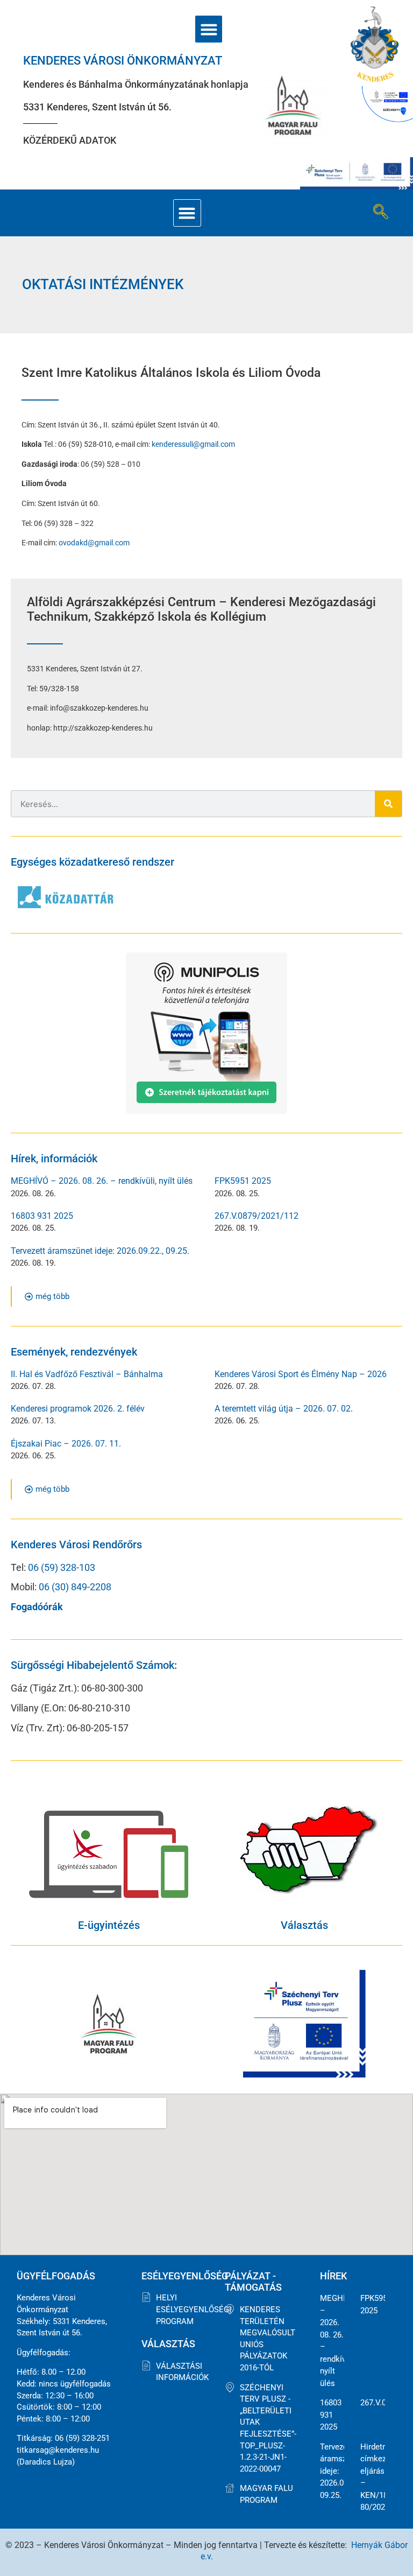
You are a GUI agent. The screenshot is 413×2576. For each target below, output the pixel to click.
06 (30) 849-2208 (75, 1587)
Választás (304, 1925)
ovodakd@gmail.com (94, 543)
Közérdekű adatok (70, 140)
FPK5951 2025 (243, 1181)
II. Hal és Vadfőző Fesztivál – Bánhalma (87, 1374)
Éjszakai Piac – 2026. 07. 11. (66, 1444)
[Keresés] (388, 804)
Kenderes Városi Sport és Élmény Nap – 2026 (301, 1374)
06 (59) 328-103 (62, 1567)
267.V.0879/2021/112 (257, 1216)
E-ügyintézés (109, 1925)
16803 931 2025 (42, 1216)
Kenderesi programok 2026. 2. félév (78, 1409)
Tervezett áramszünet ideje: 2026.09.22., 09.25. (100, 1251)
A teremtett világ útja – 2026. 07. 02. (284, 1409)
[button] (209, 29)
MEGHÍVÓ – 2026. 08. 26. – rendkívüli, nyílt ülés (102, 1181)
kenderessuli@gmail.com (193, 444)
